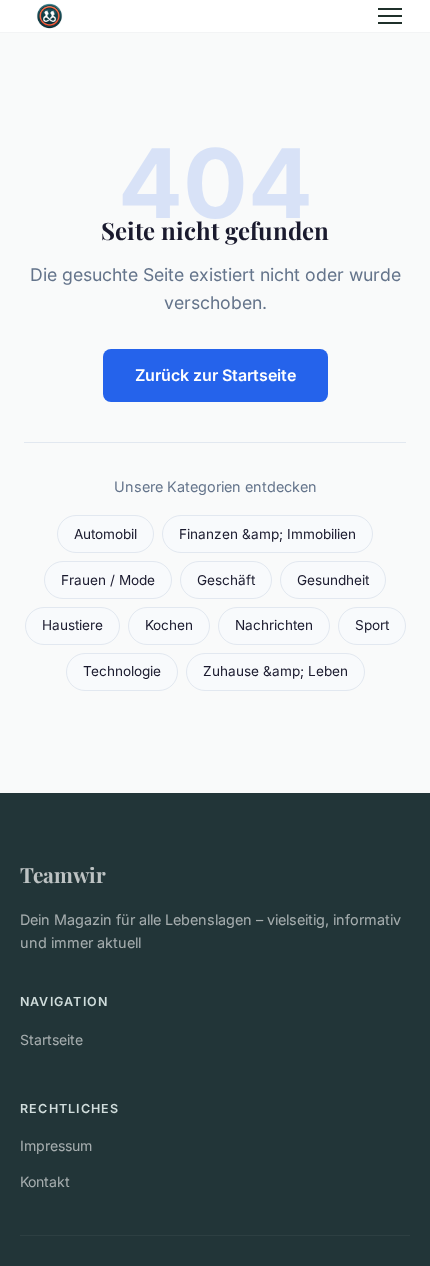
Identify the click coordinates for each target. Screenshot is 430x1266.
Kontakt (45, 1181)
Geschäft (226, 580)
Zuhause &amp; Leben (275, 671)
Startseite (51, 1039)
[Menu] (390, 16)
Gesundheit (333, 580)
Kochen (169, 625)
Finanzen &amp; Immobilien (267, 534)
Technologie (122, 671)
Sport (372, 625)
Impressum (56, 1145)
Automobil (105, 534)
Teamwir (63, 874)
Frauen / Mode (108, 580)
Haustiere (72, 625)
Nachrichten (274, 625)
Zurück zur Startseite (215, 375)
